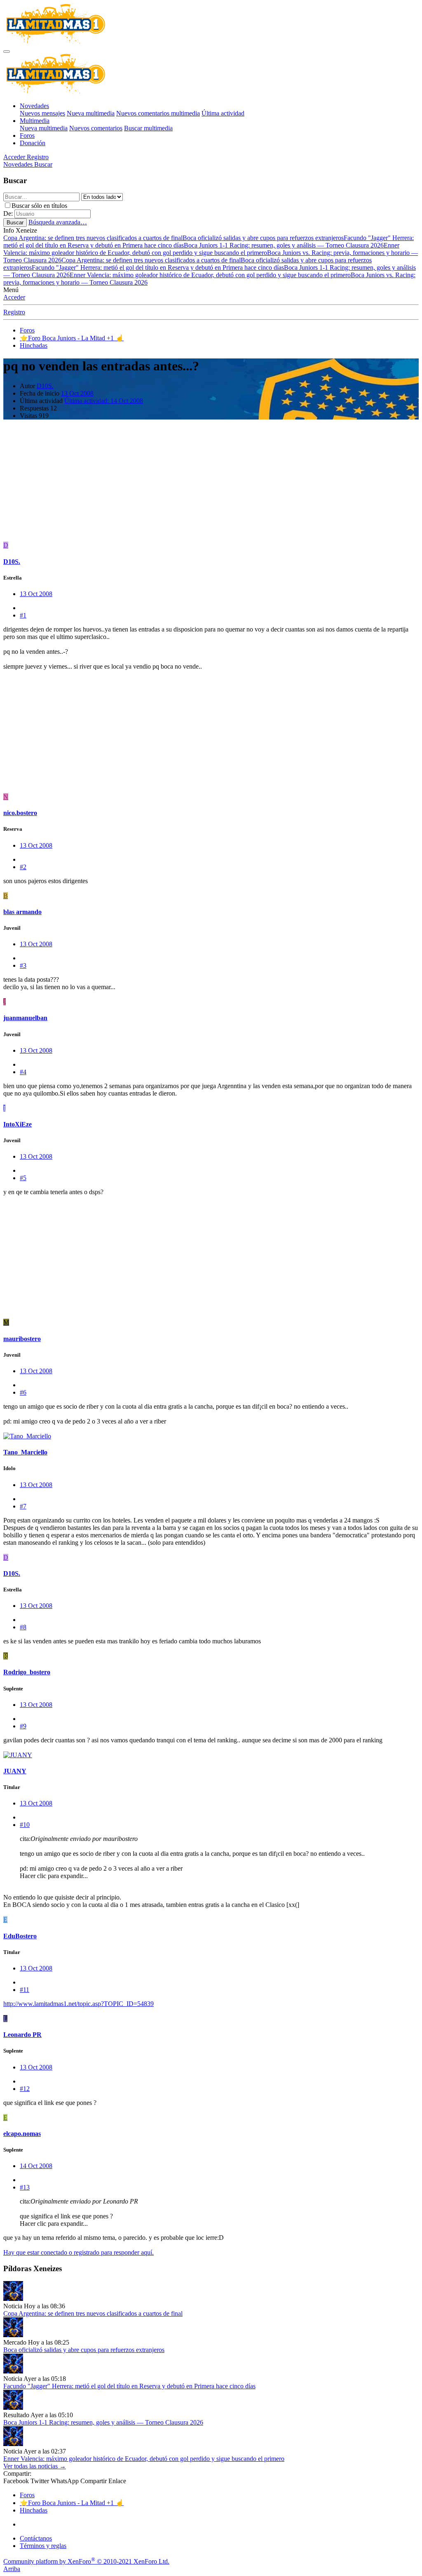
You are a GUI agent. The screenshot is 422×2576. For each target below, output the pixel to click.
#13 (25, 2187)
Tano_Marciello (25, 1452)
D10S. (45, 386)
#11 (25, 1990)
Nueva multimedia (91, 113)
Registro (14, 312)
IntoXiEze (18, 1124)
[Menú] (7, 52)
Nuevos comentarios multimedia (158, 113)
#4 (23, 1072)
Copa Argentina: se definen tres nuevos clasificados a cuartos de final (93, 238)
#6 (23, 1392)
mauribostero (22, 1339)
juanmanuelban (25, 1018)
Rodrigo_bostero (27, 1672)
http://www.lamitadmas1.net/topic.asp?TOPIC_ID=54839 (79, 2004)
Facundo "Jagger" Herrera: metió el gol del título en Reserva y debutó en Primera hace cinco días (158, 267)
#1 (23, 615)
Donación (33, 143)
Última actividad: (104, 401)
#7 (23, 1506)
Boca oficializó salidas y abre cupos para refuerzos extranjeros (263, 238)
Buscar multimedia (148, 128)
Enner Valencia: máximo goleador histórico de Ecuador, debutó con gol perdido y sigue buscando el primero (201, 249)
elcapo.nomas (22, 2134)
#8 (23, 1627)
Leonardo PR (22, 2035)
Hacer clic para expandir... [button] (54, 1876)
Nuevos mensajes (42, 113)
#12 (25, 2089)
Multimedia (35, 121)
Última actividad (223, 113)
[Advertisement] (211, 484)
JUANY (15, 1771)
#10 (25, 1825)
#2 (23, 867)
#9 (23, 1726)
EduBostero (20, 1936)
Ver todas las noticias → (35, 2466)
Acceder (14, 297)
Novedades (34, 106)
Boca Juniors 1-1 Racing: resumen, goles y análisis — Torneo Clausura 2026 (284, 245)
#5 (23, 1178)
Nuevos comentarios (96, 128)
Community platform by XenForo (86, 2561)
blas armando (22, 912)
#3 (23, 965)
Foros (27, 136)
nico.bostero (20, 813)
